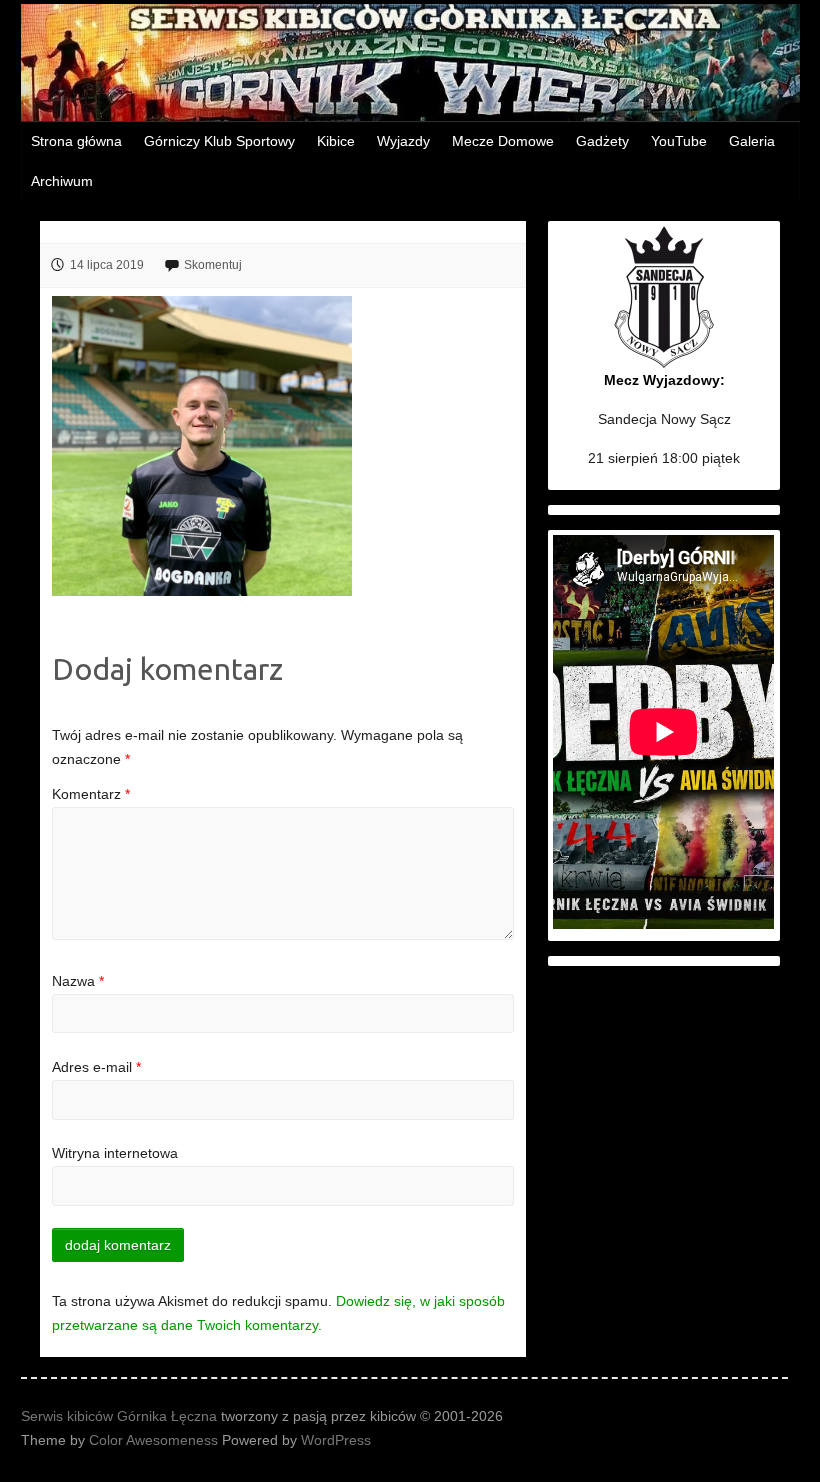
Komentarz (91, 794)
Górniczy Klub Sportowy (219, 141)
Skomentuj (213, 265)
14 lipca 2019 (107, 265)
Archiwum (62, 181)
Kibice (336, 141)
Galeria (752, 141)
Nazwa (78, 981)
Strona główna (76, 141)
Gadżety (602, 141)
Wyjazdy (403, 141)
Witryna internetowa (115, 1153)
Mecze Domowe (503, 141)
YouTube (679, 141)
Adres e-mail (96, 1067)
